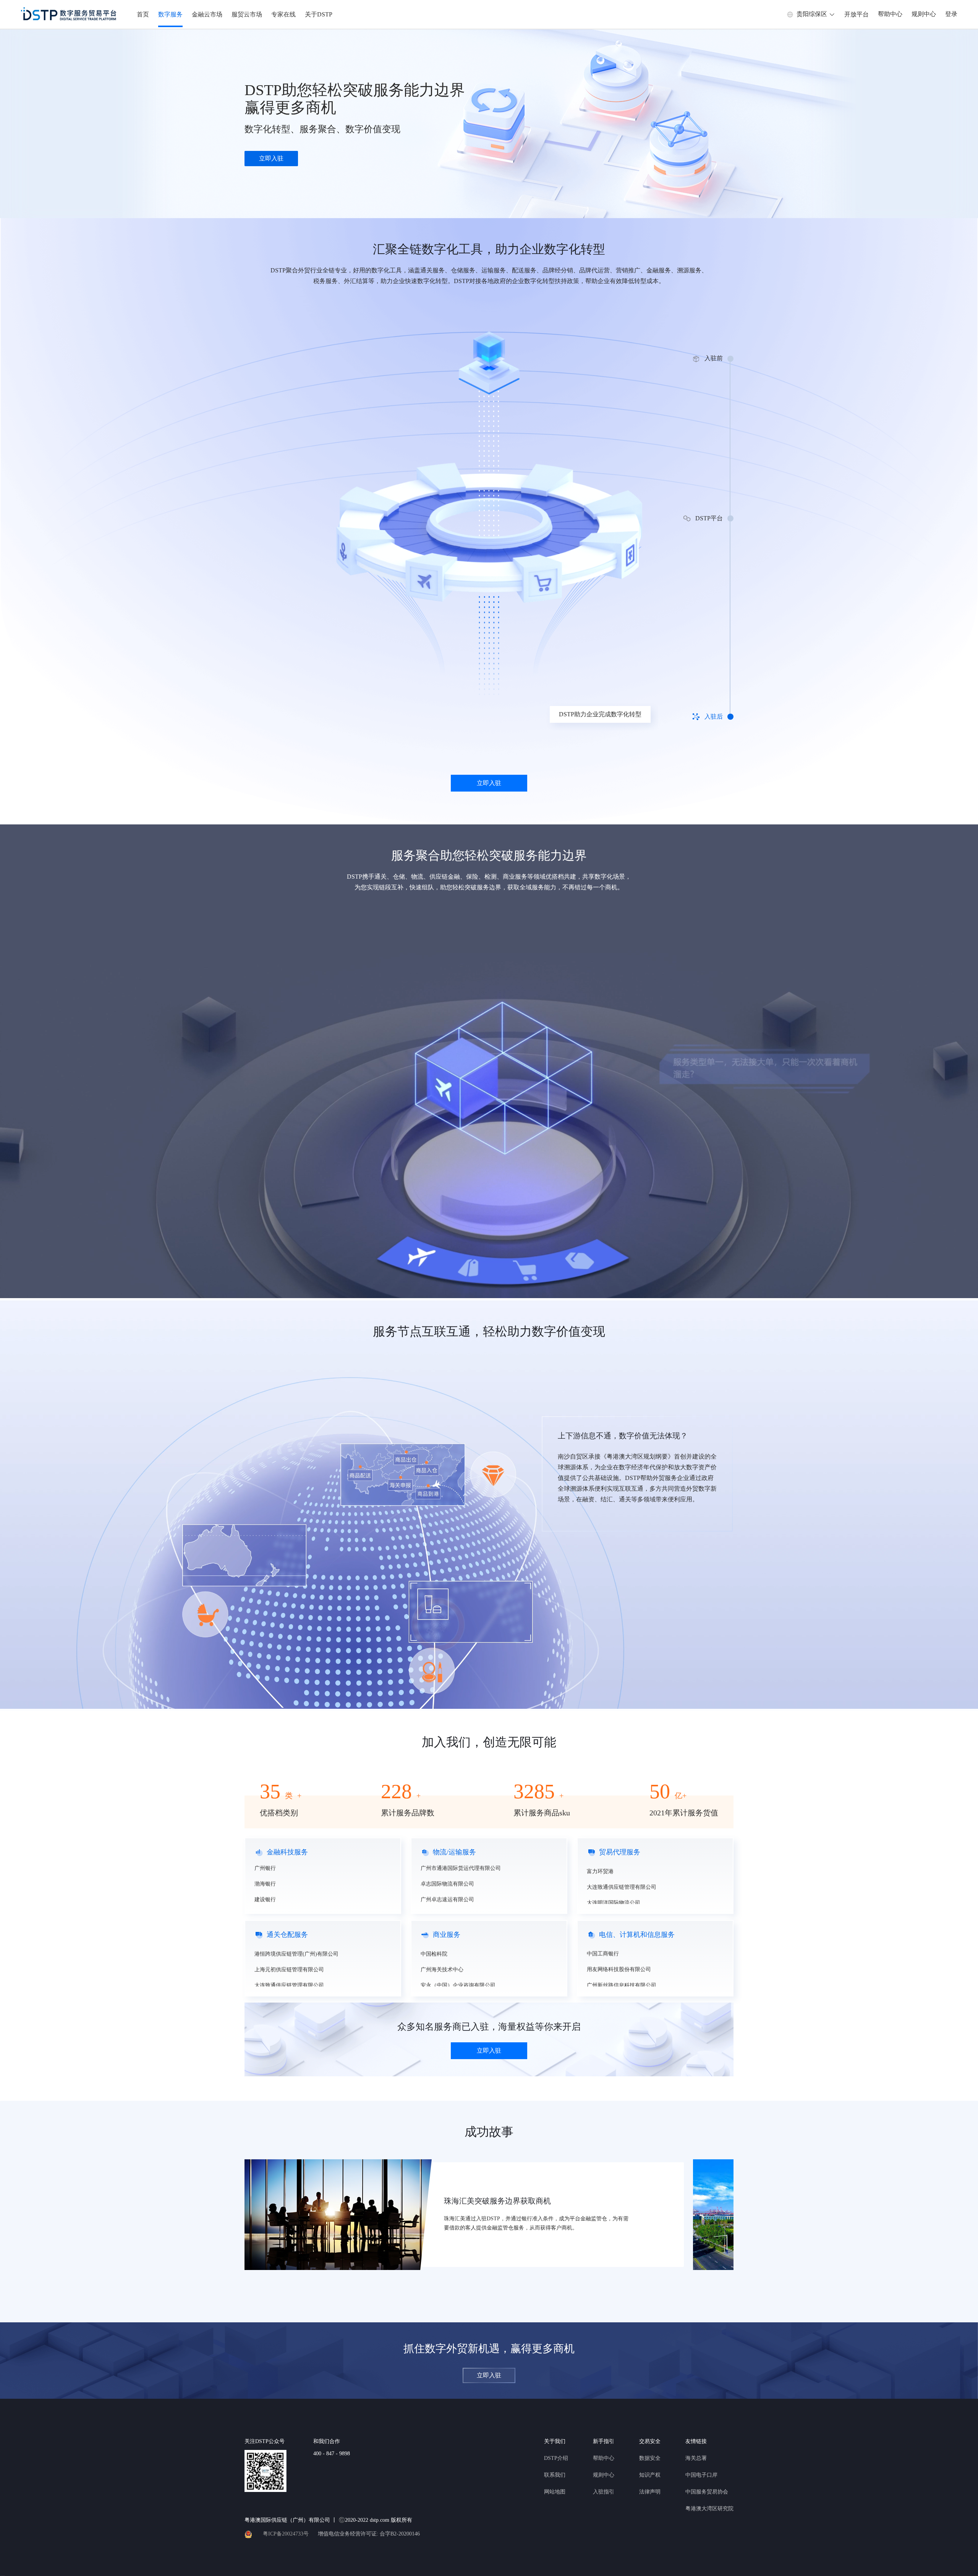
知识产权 (650, 2475)
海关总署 (696, 2458)
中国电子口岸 (701, 2475)
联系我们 (555, 2475)
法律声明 (650, 2492)
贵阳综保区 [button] (812, 14)
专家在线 (283, 14)
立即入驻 (271, 158)
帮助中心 (890, 14)
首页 (143, 14)
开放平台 (857, 14)
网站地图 (555, 2492)
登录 (951, 14)
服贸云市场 (247, 14)
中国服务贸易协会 (707, 2492)
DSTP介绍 (556, 2458)
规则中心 (924, 14)
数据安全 (650, 2458)
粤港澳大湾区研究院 (709, 2509)
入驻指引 (604, 2492)
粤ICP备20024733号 (286, 2534)
